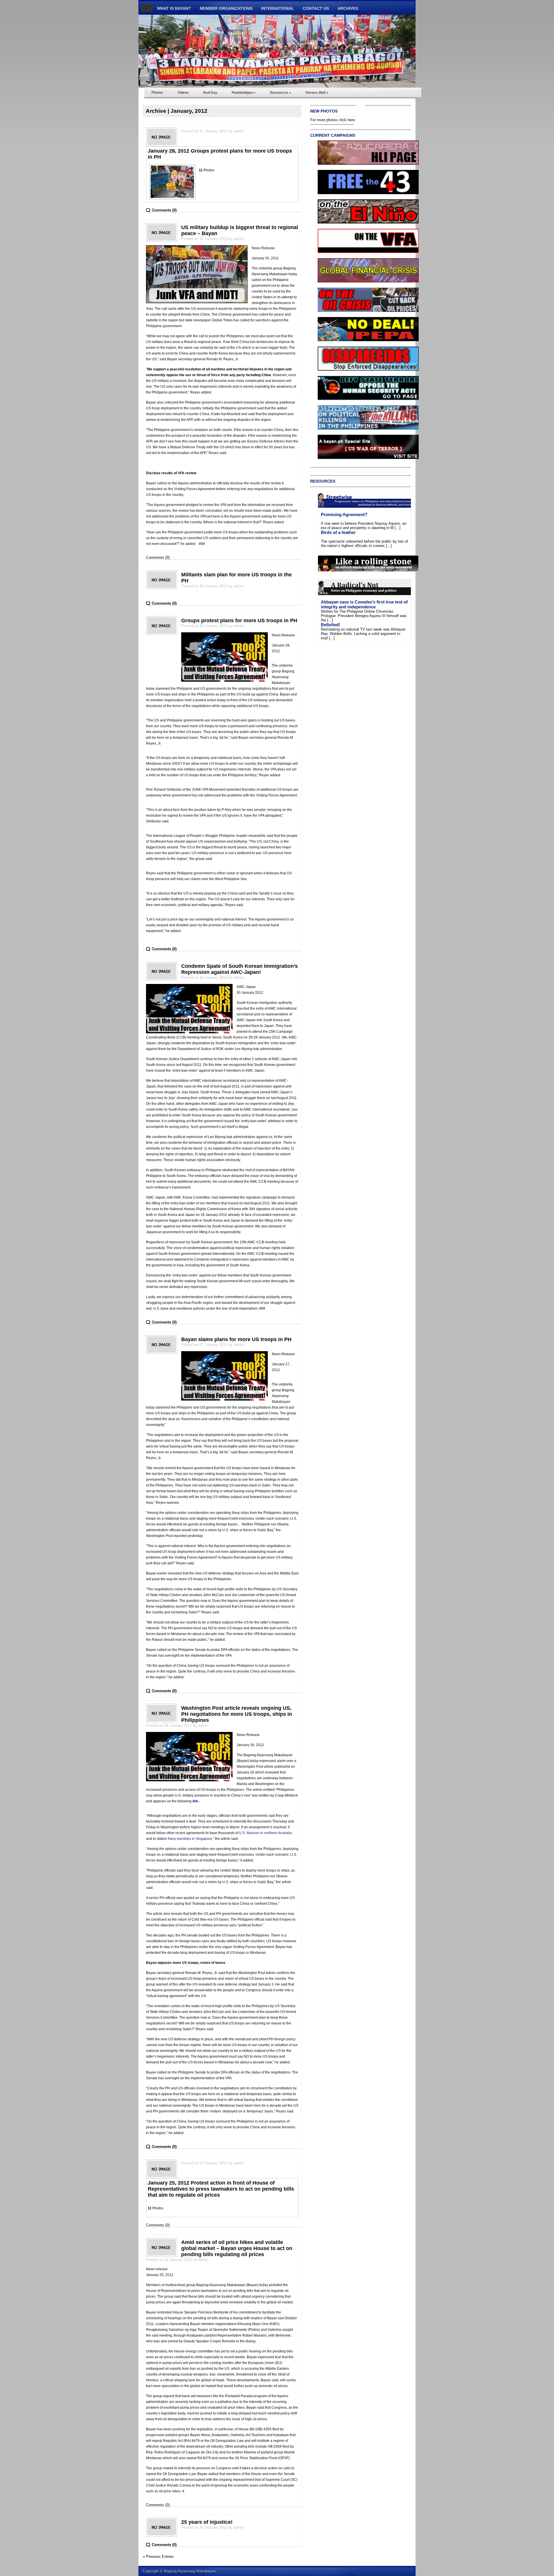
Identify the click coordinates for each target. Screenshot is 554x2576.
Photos (157, 93)
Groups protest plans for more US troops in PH (239, 620)
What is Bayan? (174, 8)
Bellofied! (331, 625)
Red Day (210, 93)
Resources (281, 93)
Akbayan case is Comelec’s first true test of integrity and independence (364, 604)
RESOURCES (323, 481)
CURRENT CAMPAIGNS (333, 135)
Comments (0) (164, 210)
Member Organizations (226, 8)
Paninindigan (244, 93)
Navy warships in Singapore (190, 1839)
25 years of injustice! (207, 2522)
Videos (183, 93)
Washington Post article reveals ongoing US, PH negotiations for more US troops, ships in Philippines (237, 1714)
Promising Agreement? (344, 514)
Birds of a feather (338, 532)
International (278, 8)
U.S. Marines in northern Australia (265, 1833)
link (195, 1801)
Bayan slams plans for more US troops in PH (236, 1339)
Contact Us (316, 8)
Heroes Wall (317, 93)
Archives (348, 8)
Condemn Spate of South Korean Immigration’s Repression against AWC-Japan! (239, 969)
